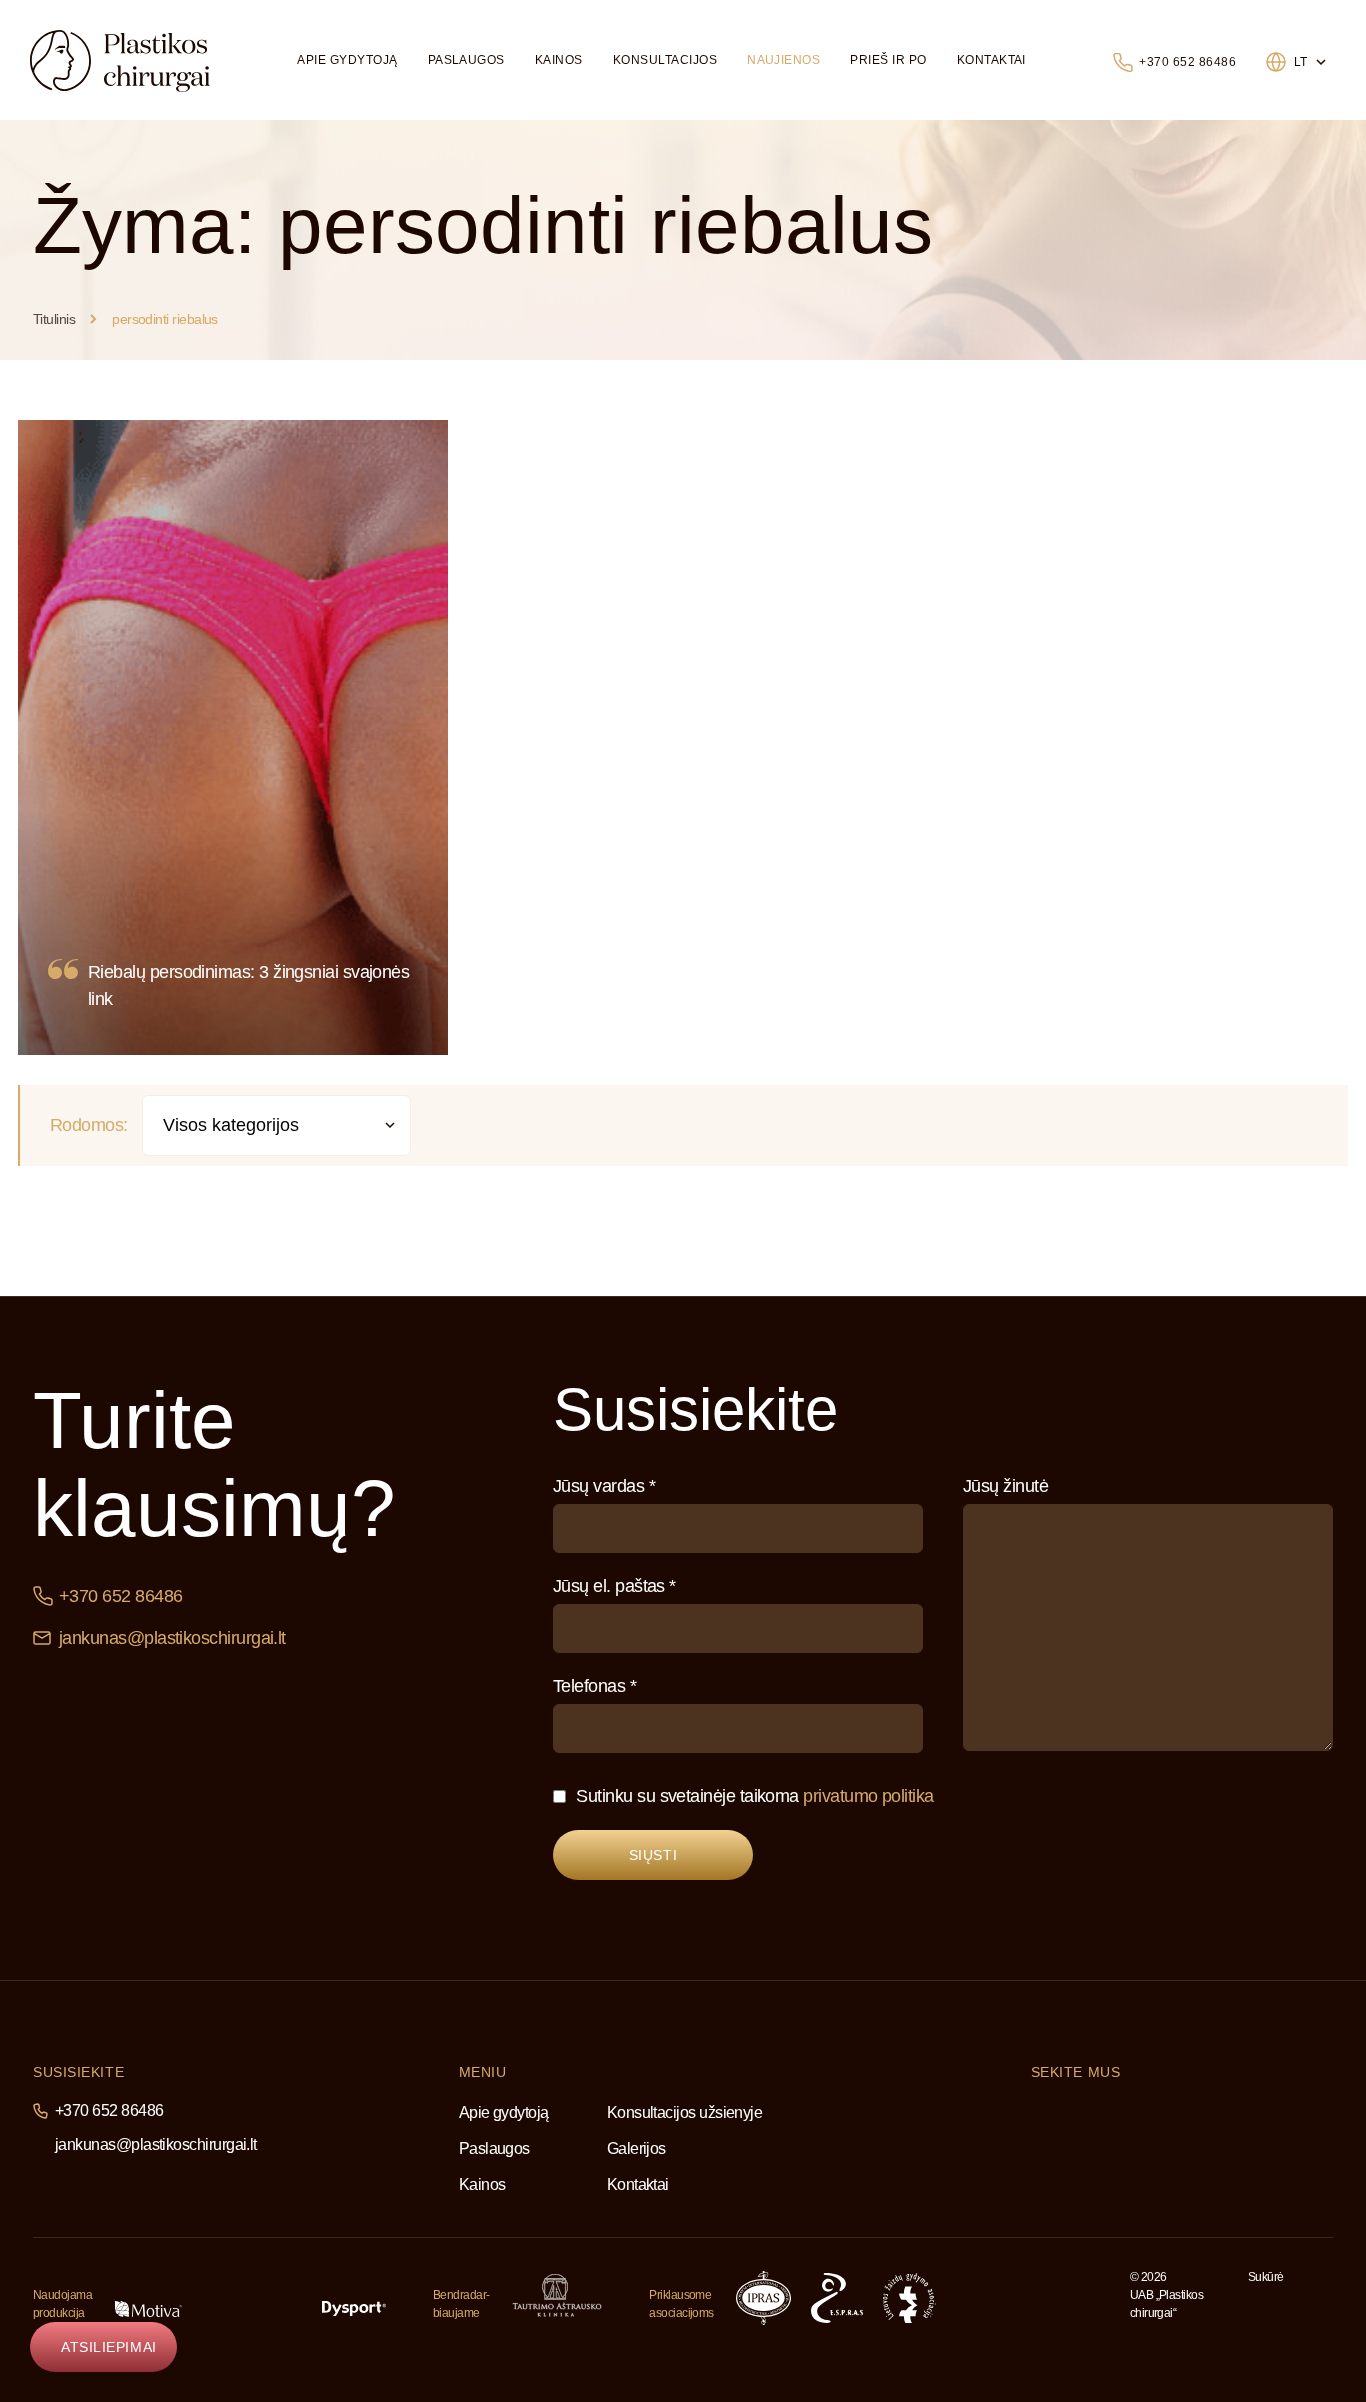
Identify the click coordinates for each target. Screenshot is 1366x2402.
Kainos (559, 60)
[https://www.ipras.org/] (763, 2298)
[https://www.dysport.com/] (354, 2308)
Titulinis (54, 319)
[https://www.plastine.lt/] (1006, 2298)
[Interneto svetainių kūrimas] (1289, 2304)
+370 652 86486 (1187, 62)
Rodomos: (89, 1125)
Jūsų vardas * (604, 1486)
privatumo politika (868, 1796)
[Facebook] (1038, 2112)
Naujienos (783, 60)
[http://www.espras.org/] (837, 2298)
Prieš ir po (888, 60)
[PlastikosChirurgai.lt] (120, 61)
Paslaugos (466, 60)
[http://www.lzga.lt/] (909, 2298)
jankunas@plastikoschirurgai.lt (172, 1638)
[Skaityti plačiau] (233, 737)
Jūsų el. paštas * (614, 1586)
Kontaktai (991, 60)
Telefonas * (594, 1686)
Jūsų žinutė (1005, 1486)
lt (1301, 62)
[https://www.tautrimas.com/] (557, 2295)
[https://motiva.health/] (148, 2309)
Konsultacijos (665, 60)
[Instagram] (1090, 2114)
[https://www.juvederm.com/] (252, 2309)
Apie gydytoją (347, 60)
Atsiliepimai (109, 2347)
